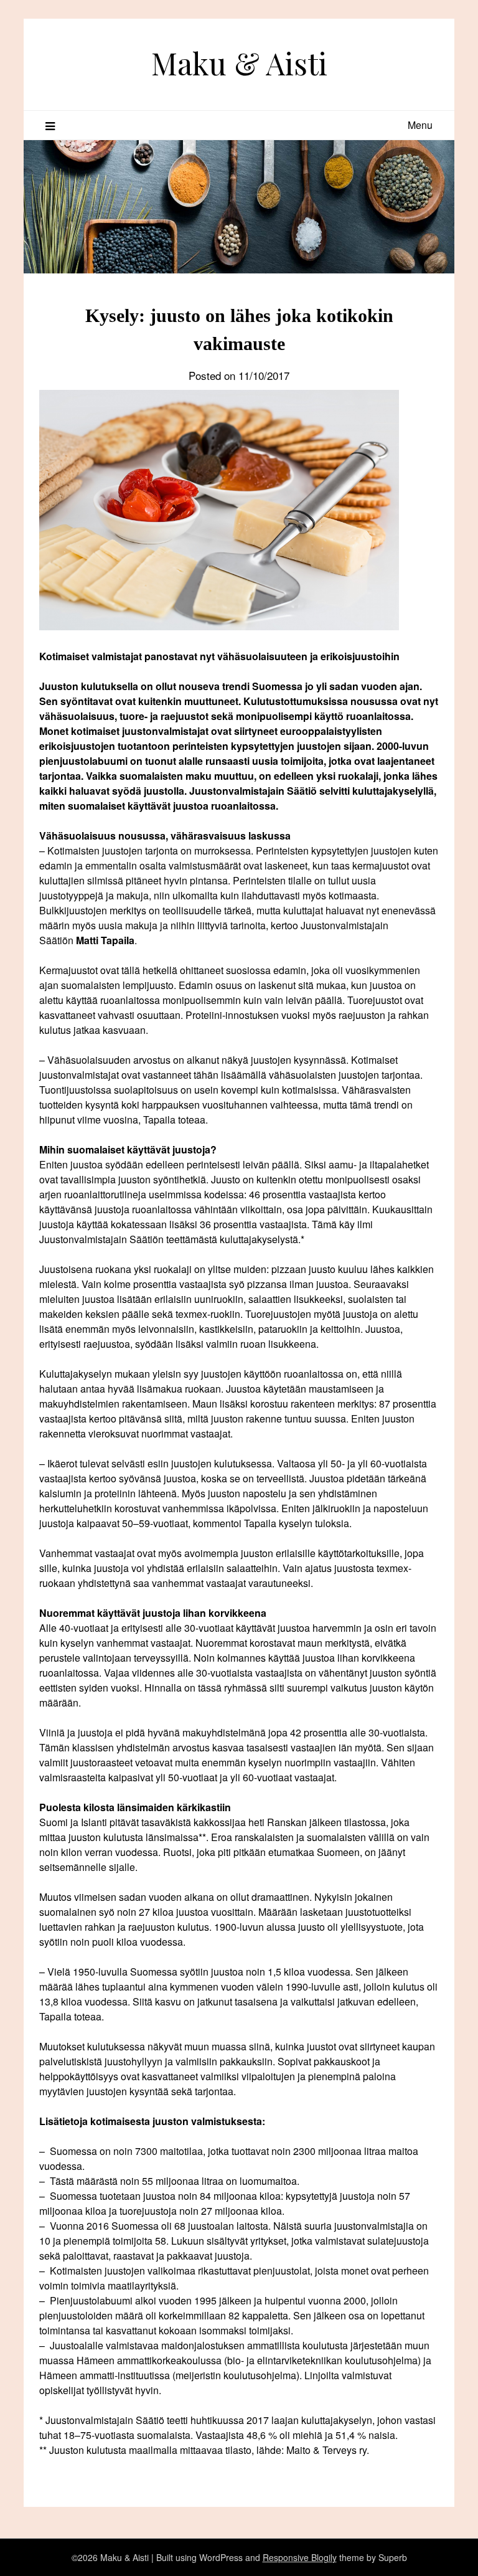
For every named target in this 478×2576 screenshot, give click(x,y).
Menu (420, 125)
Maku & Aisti (239, 63)
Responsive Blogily (300, 2557)
